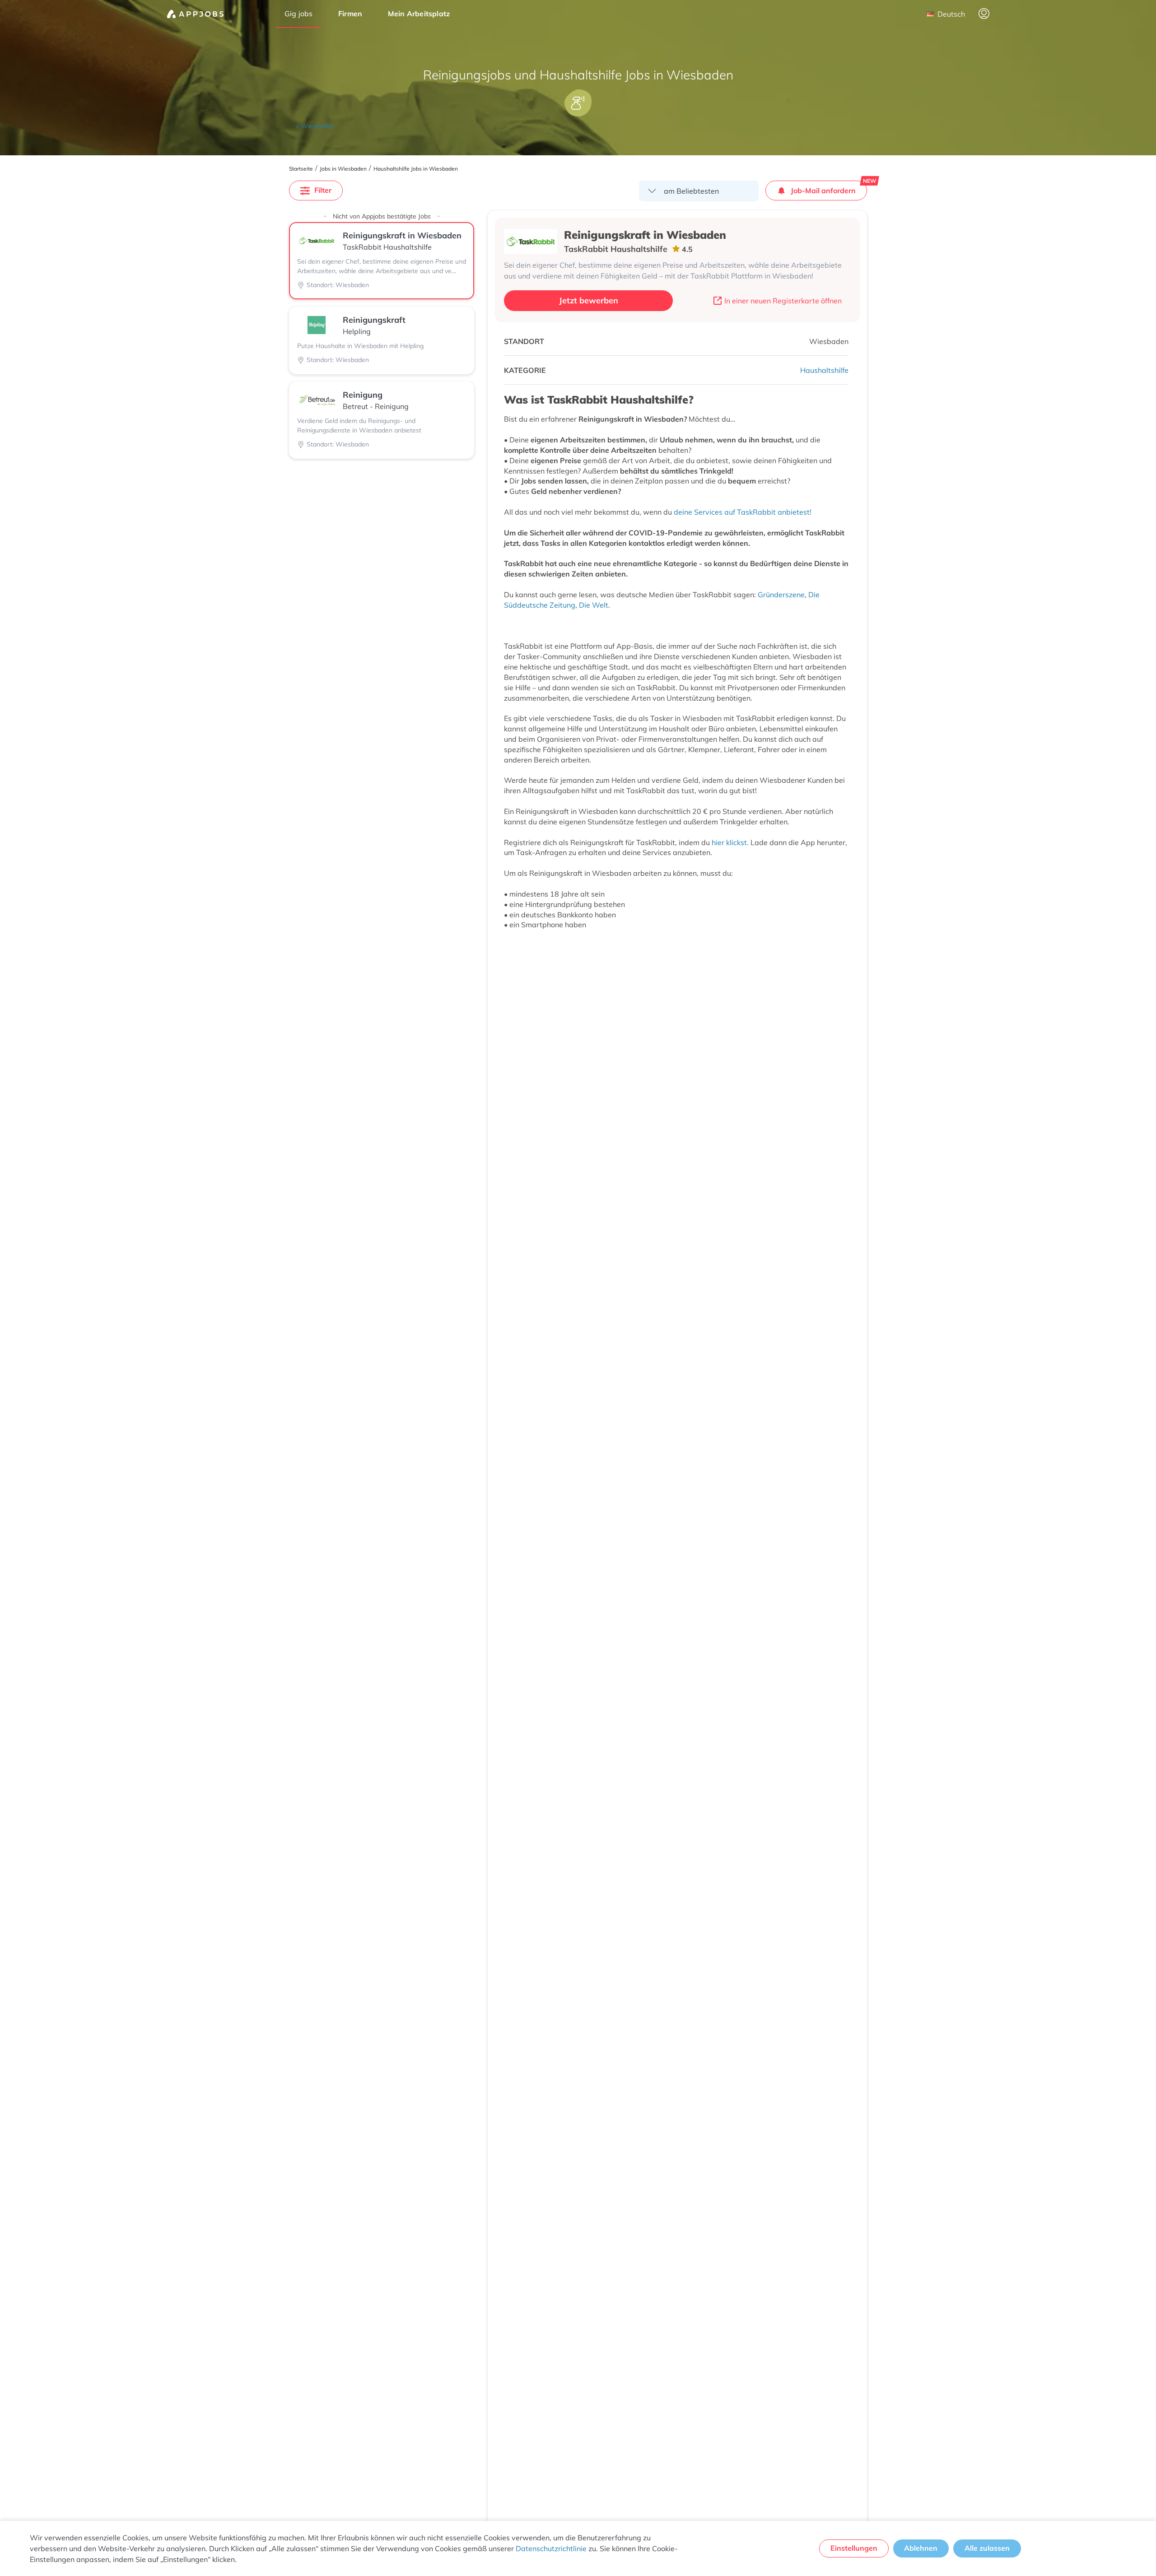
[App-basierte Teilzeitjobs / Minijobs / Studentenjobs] (195, 14)
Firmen (350, 14)
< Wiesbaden (315, 126)
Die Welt (594, 605)
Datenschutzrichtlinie (551, 2548)
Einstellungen (854, 2548)
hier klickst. (730, 842)
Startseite (301, 169)
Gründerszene (781, 595)
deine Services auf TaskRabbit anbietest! (743, 512)
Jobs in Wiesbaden (343, 169)
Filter (323, 190)
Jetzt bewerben (589, 300)
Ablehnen (921, 2548)
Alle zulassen (987, 2548)
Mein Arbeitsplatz (419, 14)
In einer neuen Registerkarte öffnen (783, 301)
